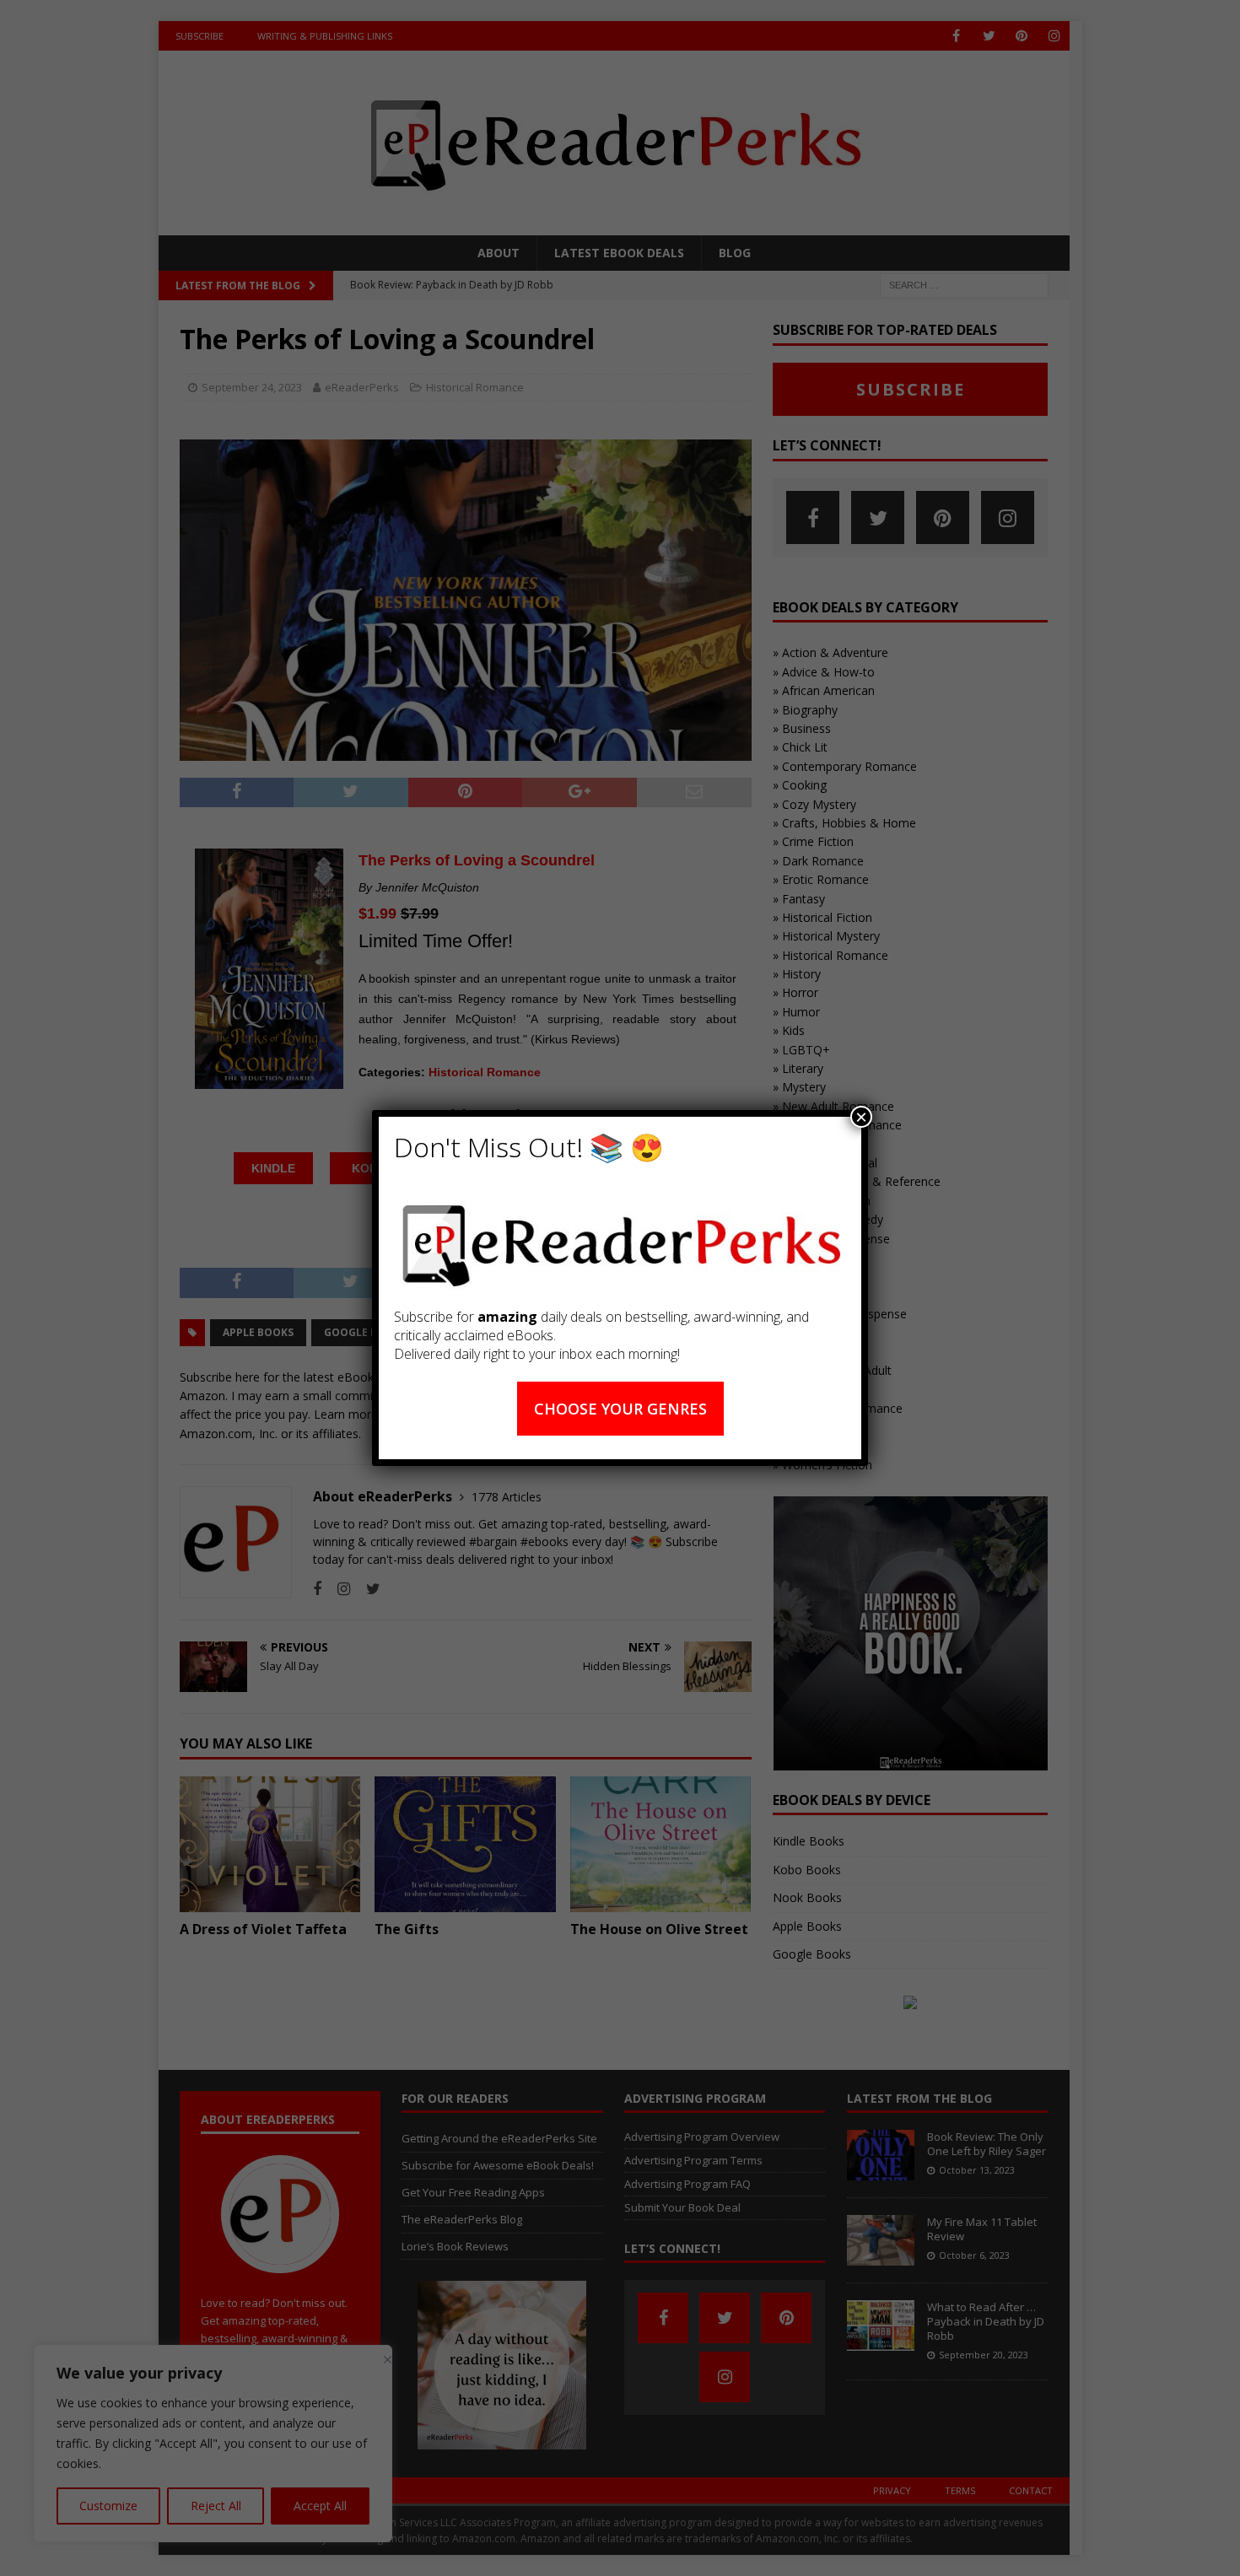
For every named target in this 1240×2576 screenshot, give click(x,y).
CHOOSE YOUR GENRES (620, 1409)
